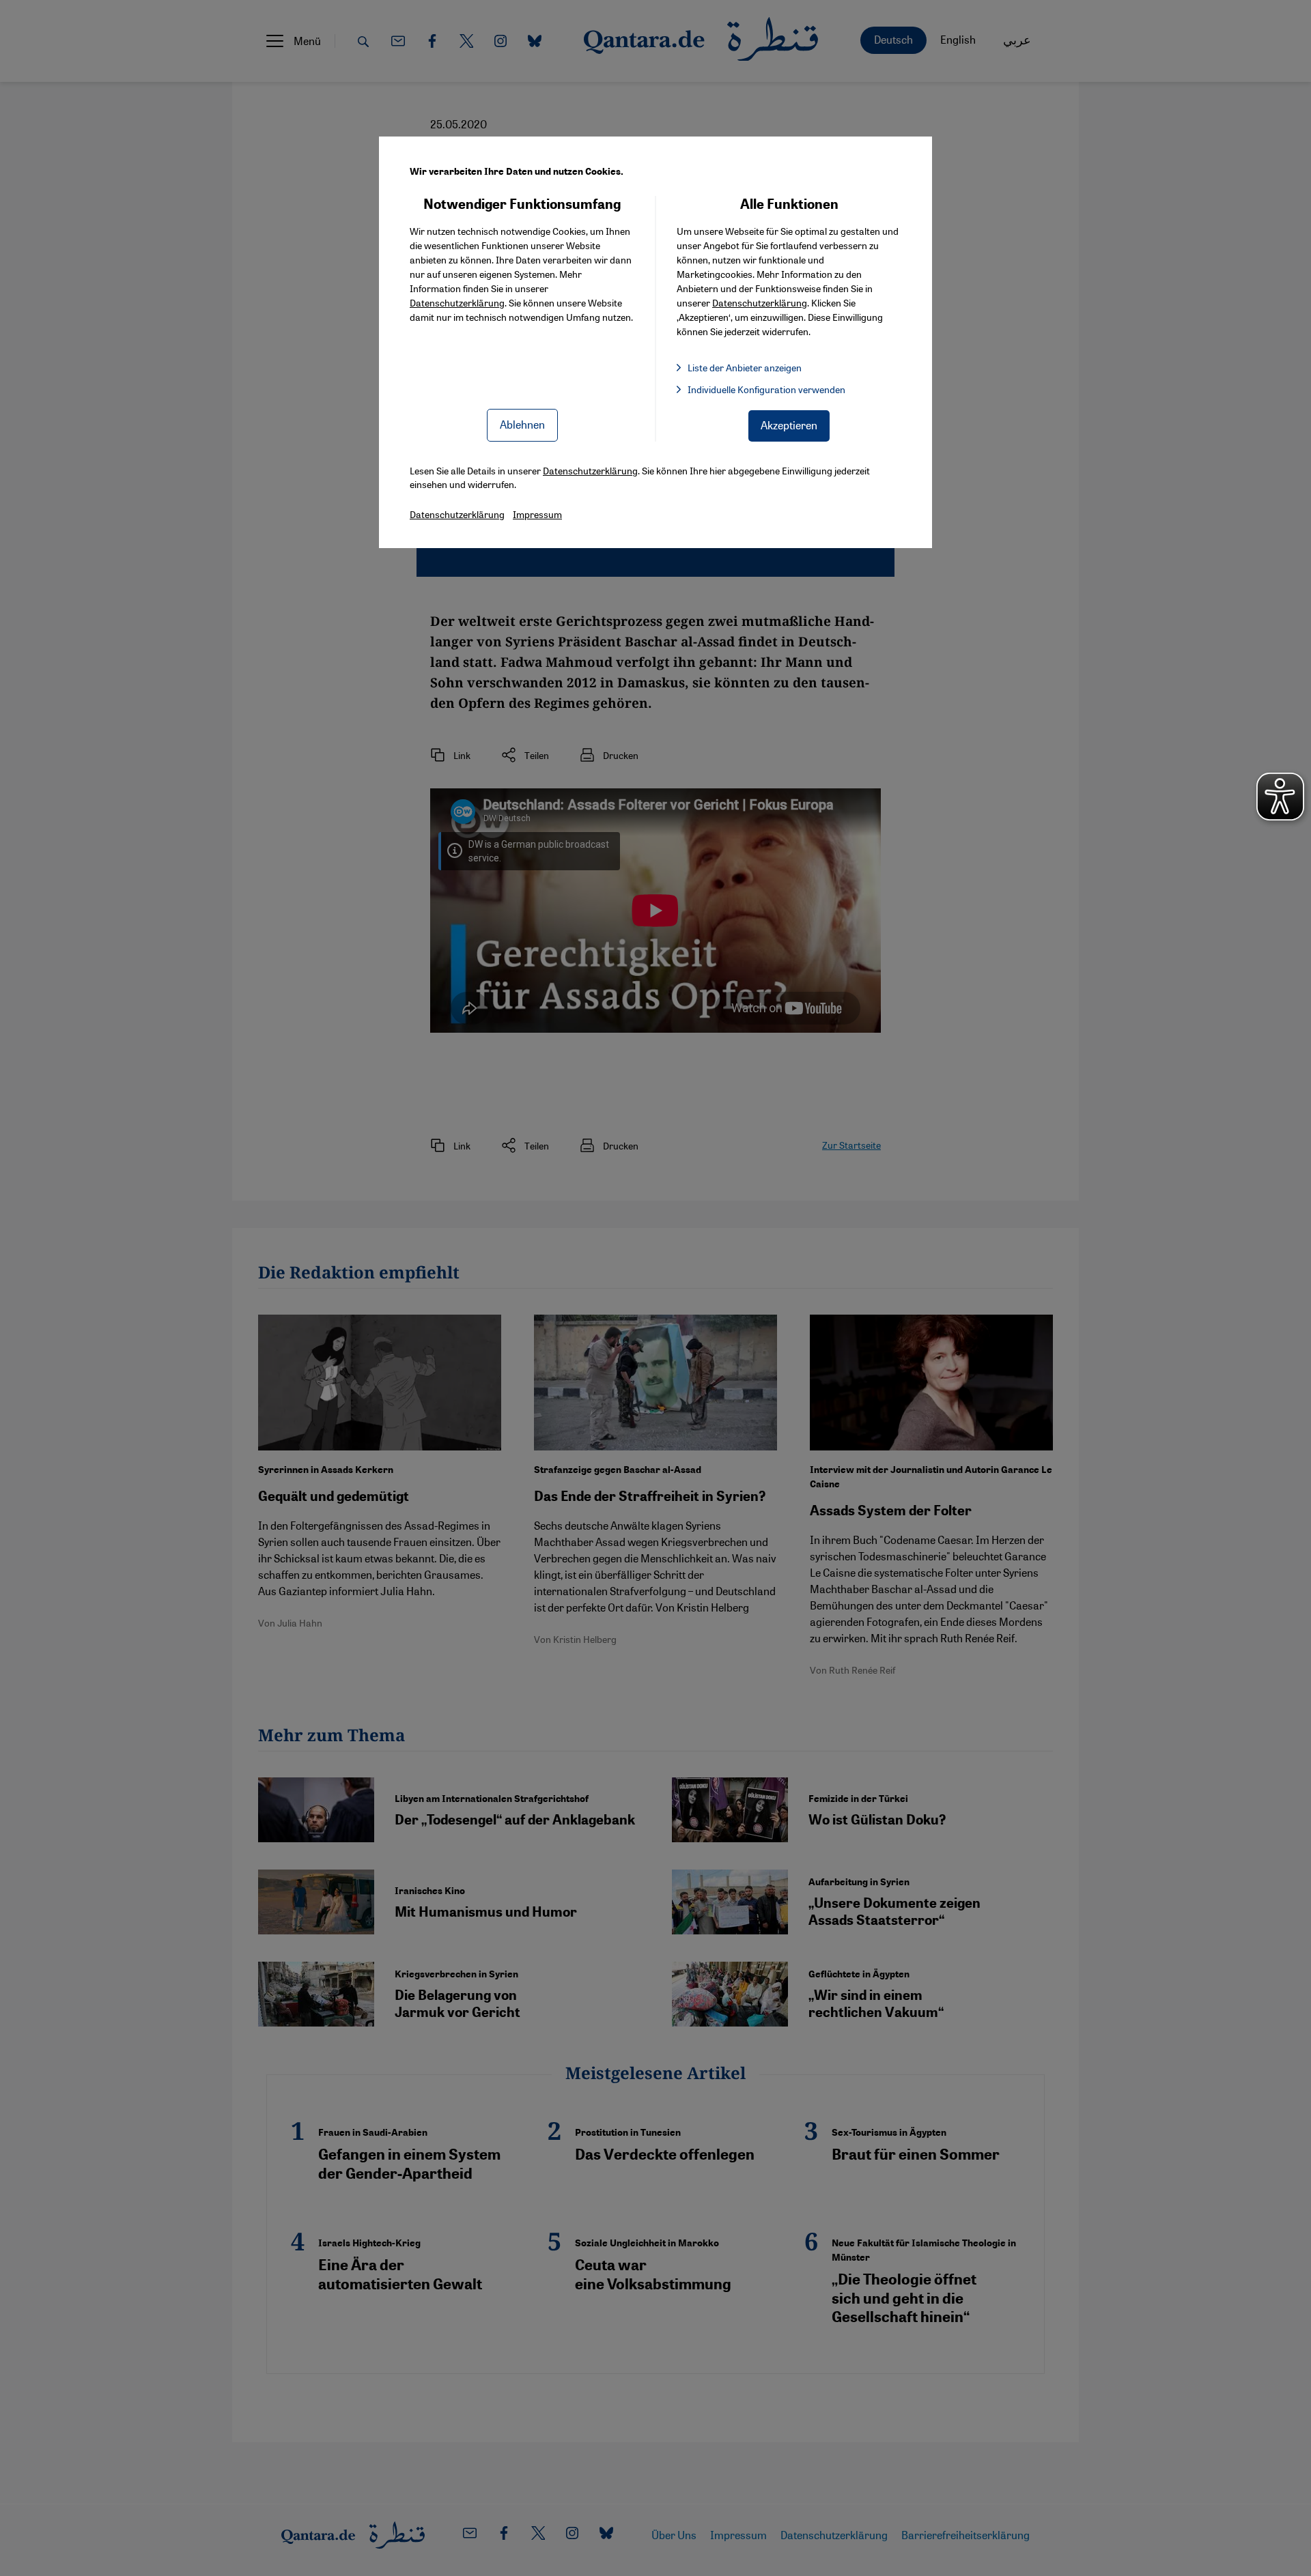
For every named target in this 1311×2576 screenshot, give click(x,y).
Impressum (537, 514)
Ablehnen (522, 424)
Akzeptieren (789, 425)
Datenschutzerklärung (457, 302)
